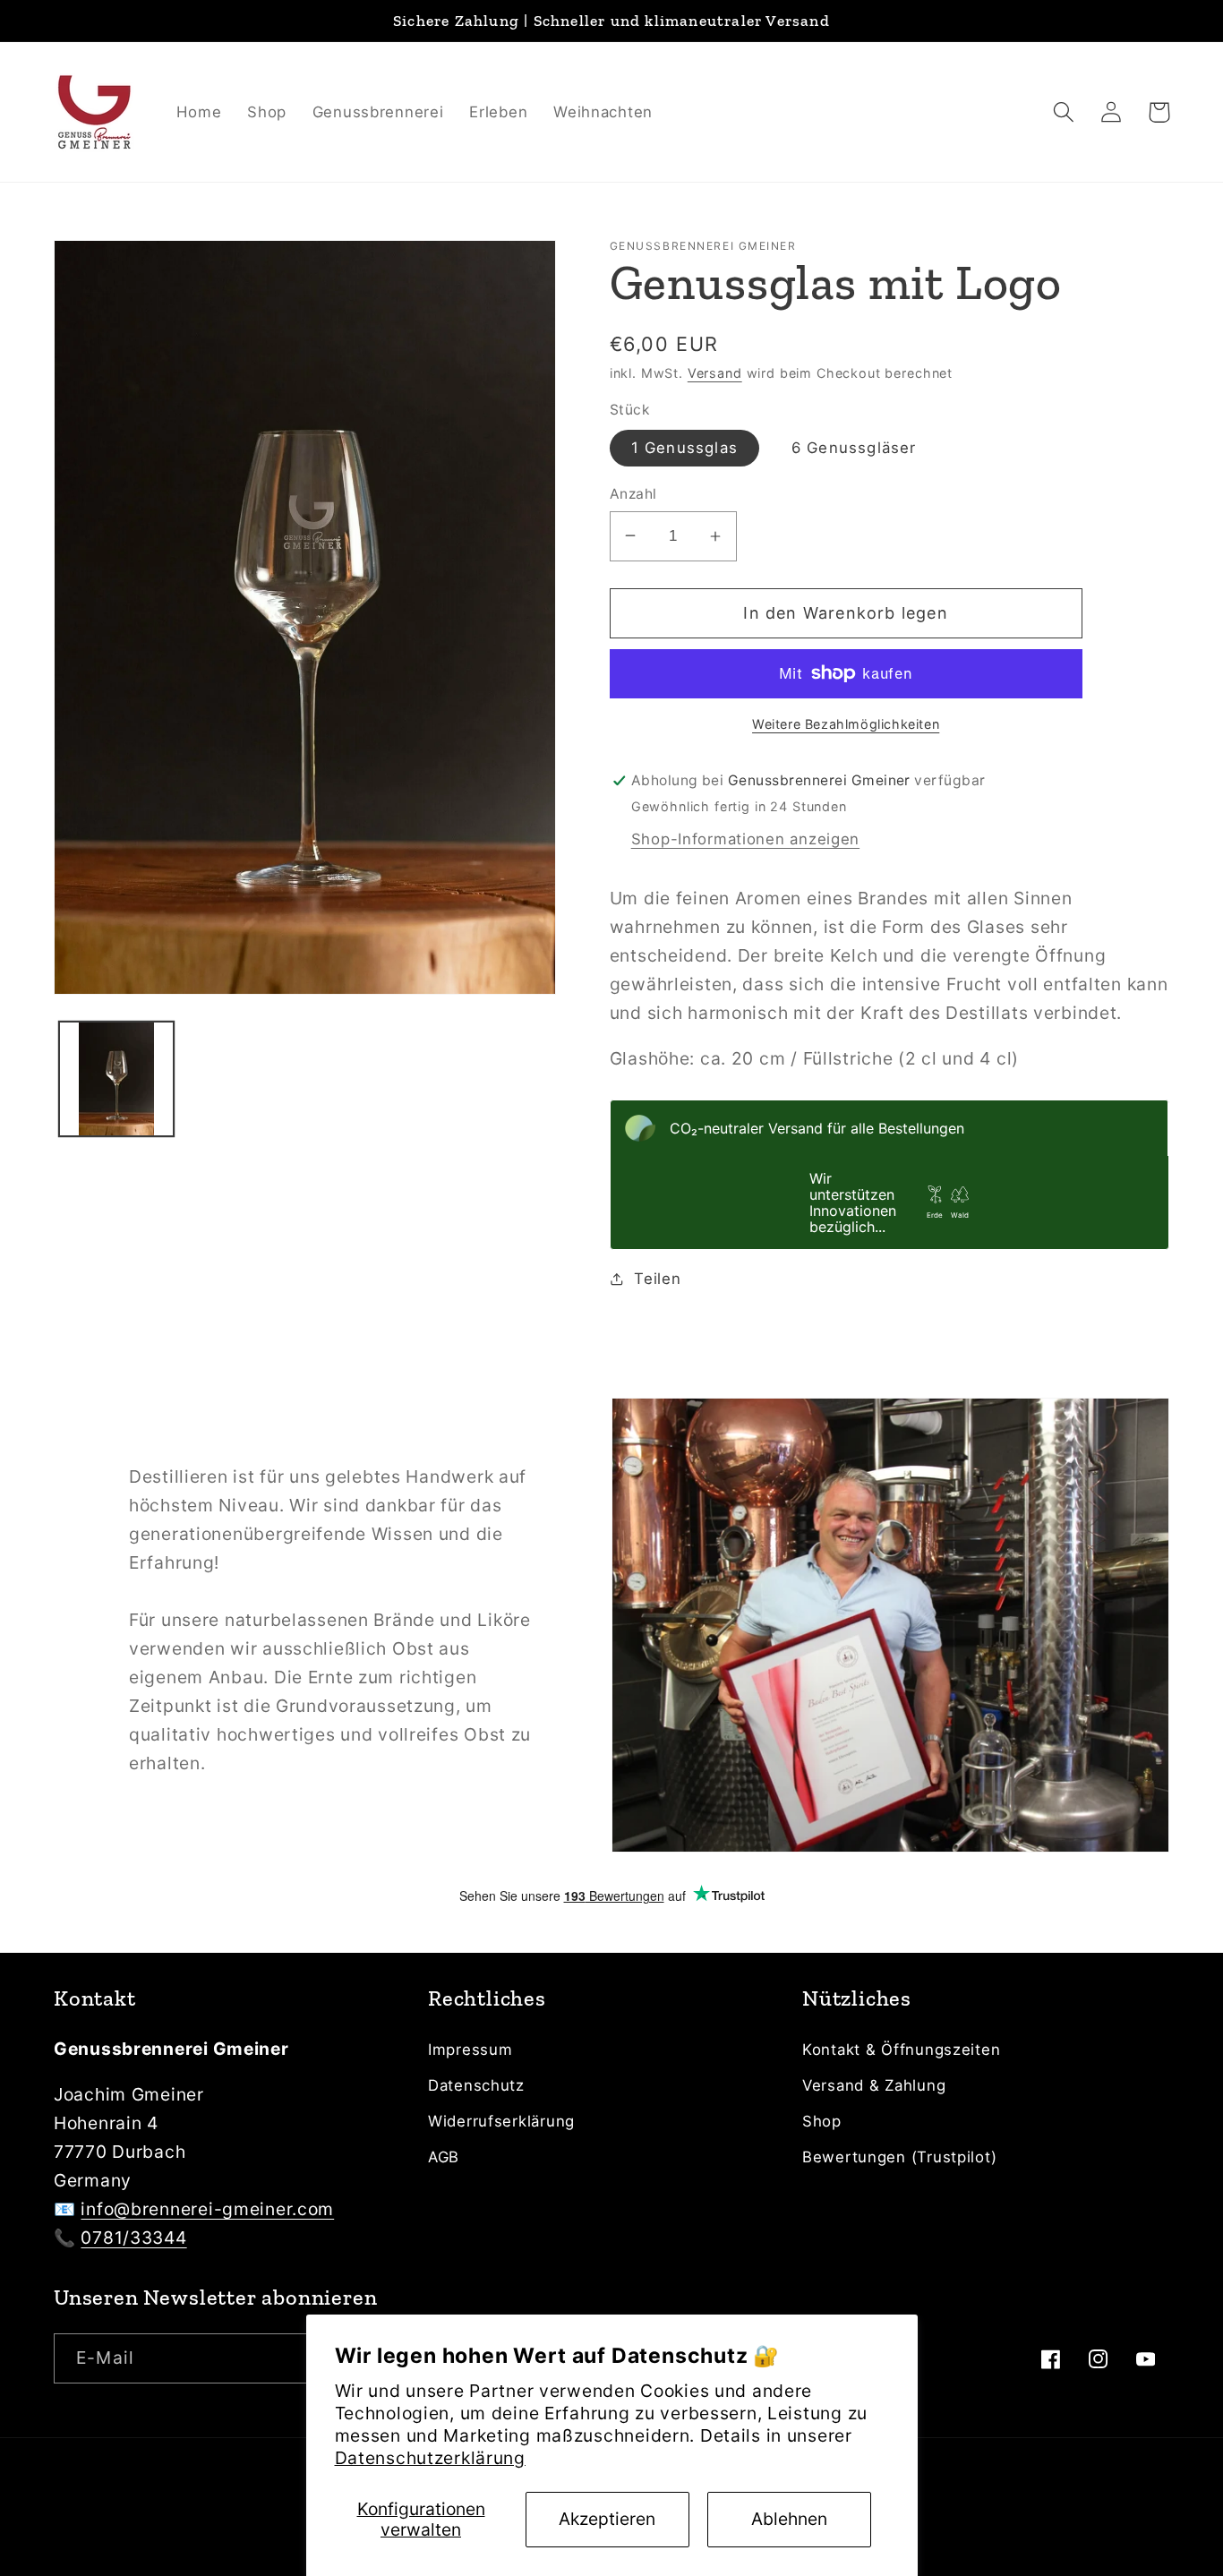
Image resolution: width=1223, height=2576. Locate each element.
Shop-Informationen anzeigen (745, 839)
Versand (715, 373)
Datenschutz (476, 2085)
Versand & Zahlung (874, 2085)
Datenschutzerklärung (430, 2458)
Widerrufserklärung (501, 2121)
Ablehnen (789, 2519)
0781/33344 (133, 2238)
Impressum (470, 2050)
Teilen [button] (657, 1279)
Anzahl (633, 494)
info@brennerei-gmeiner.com (207, 2209)
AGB (444, 2157)
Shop (822, 2121)
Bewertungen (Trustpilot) (899, 2157)
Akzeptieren (607, 2519)
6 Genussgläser (854, 448)
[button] (1064, 112)
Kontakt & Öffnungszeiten (901, 2050)
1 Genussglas (684, 448)
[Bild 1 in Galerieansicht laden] (116, 1079)
